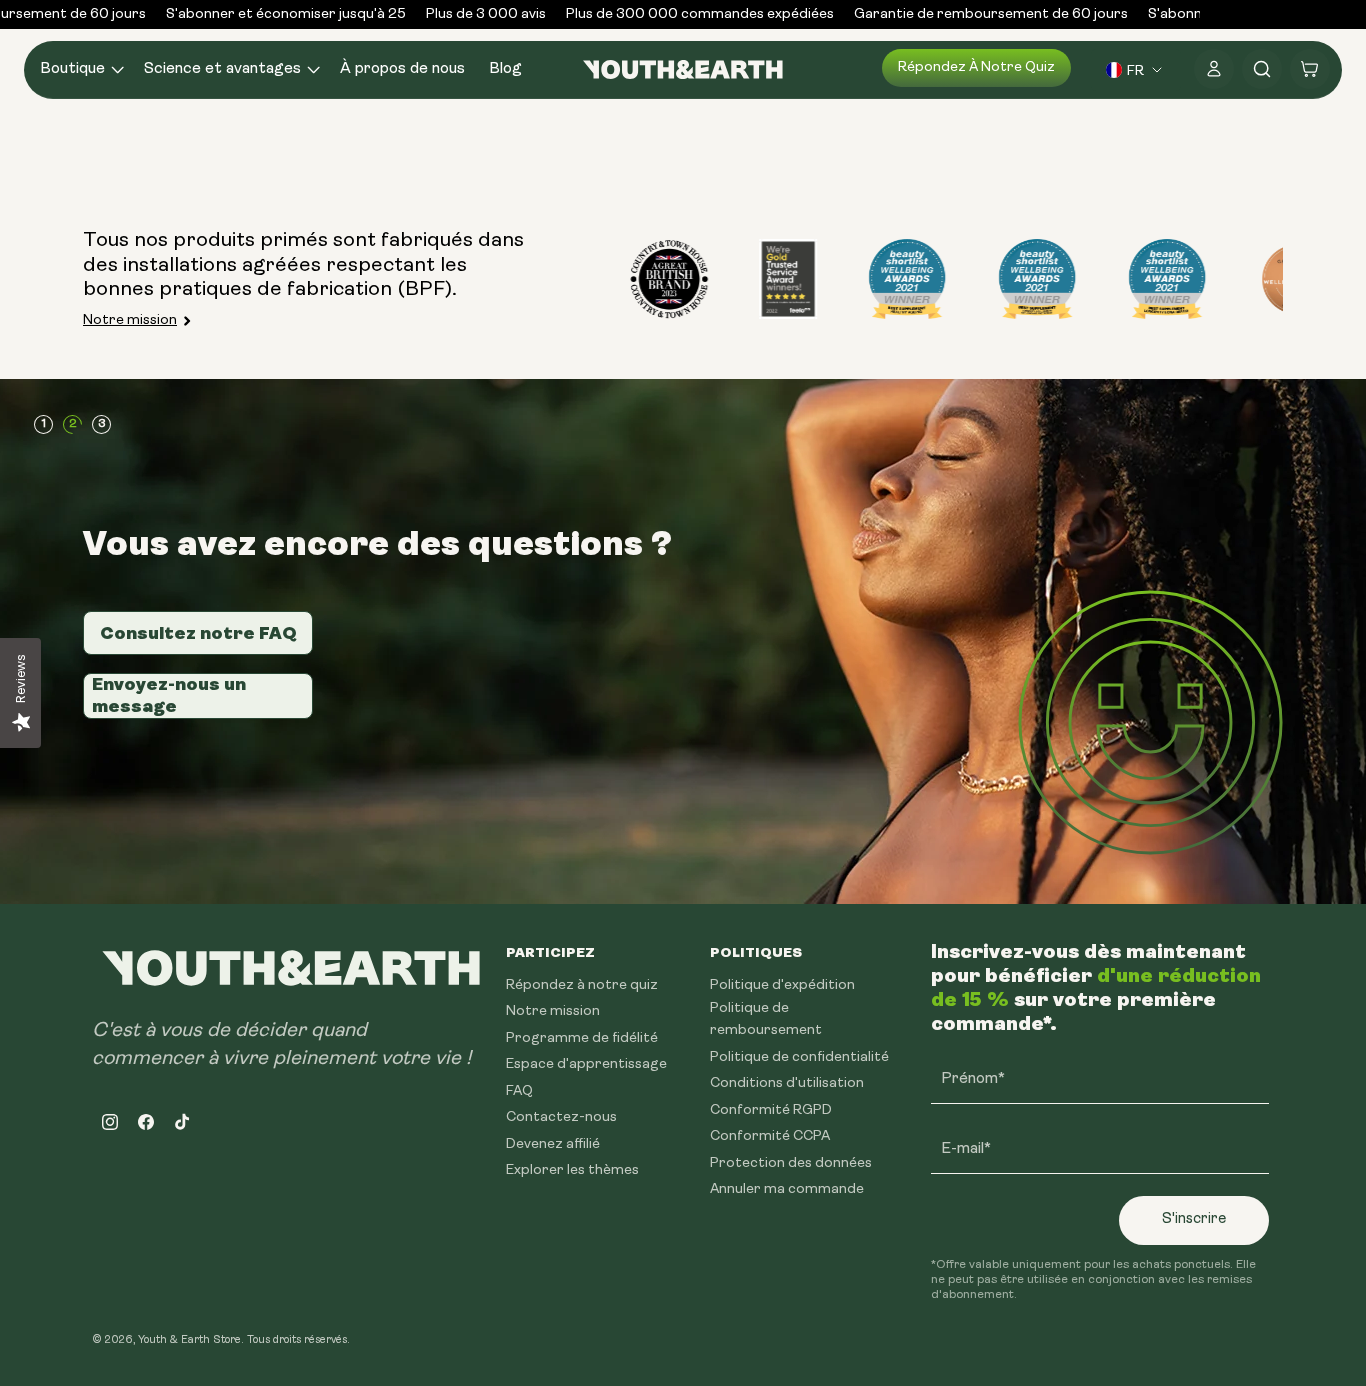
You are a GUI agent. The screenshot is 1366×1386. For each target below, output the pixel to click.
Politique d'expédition (782, 985)
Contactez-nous (561, 1117)
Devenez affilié (553, 1144)
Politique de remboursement (766, 1019)
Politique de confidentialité (799, 1057)
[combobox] (1136, 70)
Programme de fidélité (582, 1038)
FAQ (519, 1091)
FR (1135, 70)
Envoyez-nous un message (169, 695)
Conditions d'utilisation (787, 1083)
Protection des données (791, 1163)
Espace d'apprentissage (586, 1064)
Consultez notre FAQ (198, 633)
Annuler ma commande (787, 1189)
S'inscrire (1194, 1219)
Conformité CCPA (770, 1136)
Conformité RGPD (771, 1110)
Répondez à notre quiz (976, 67)
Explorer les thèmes (572, 1170)
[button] (80, 69)
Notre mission (130, 320)
